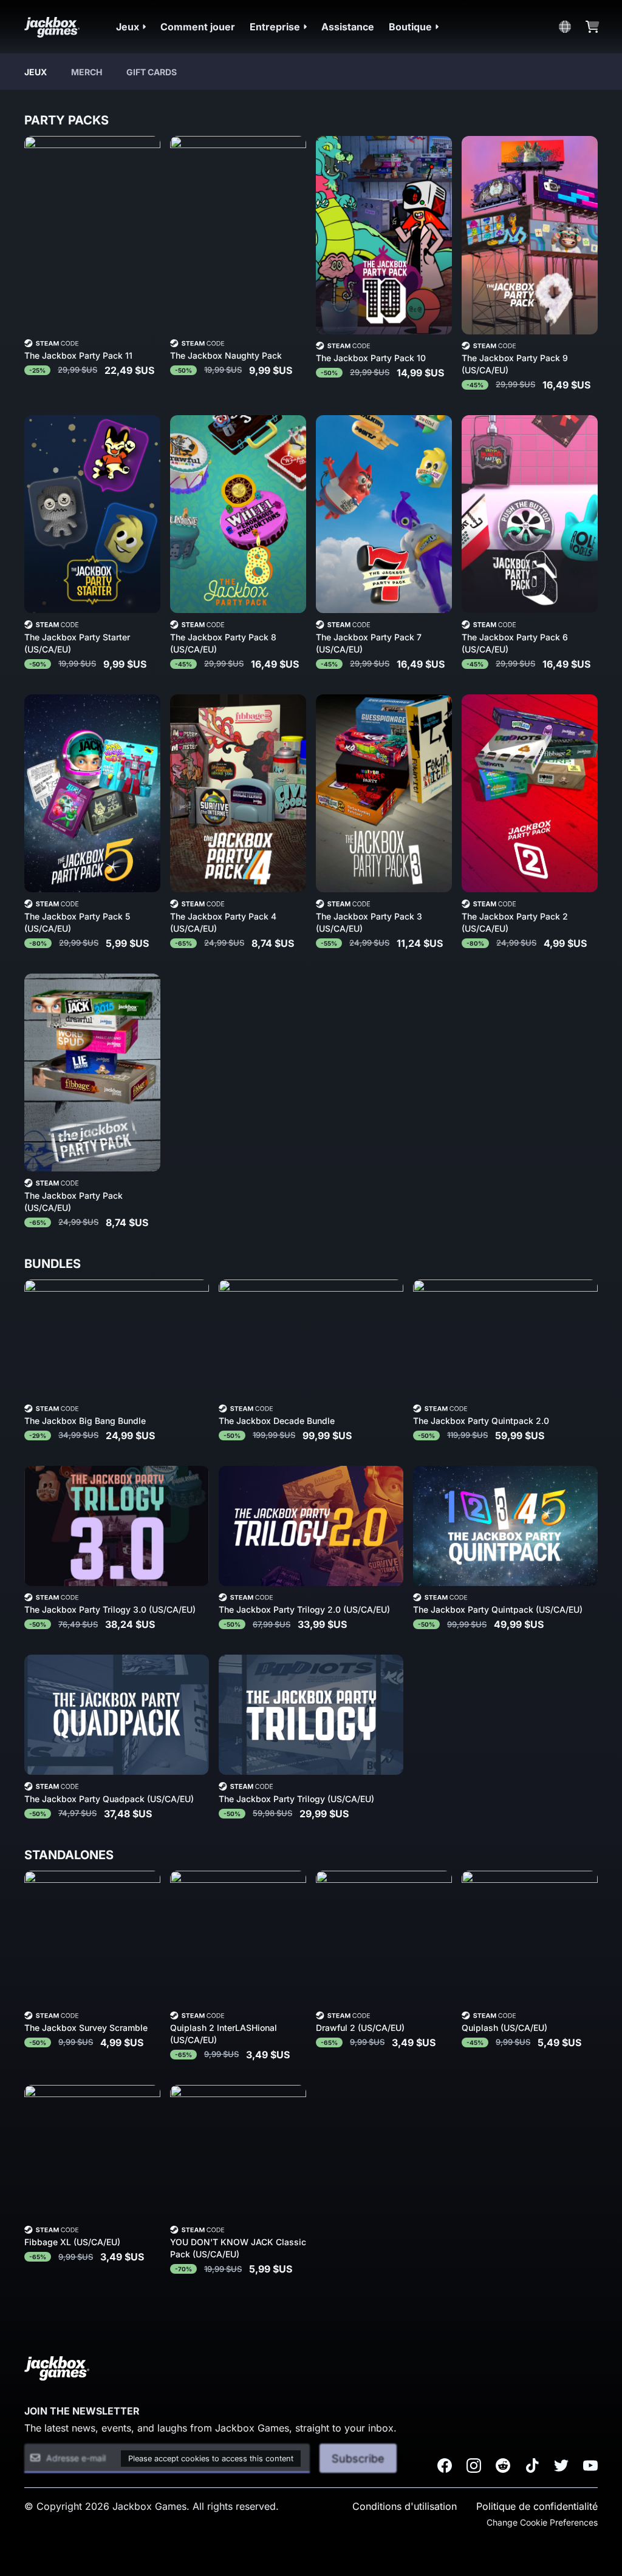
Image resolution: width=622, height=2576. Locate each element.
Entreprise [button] (275, 27)
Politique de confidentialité (537, 2506)
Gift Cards (152, 72)
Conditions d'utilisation (405, 2506)
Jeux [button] (128, 27)
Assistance (348, 27)
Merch (87, 72)
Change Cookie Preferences (542, 2522)
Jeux (36, 72)
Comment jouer (198, 27)
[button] (131, 27)
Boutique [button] (410, 27)
